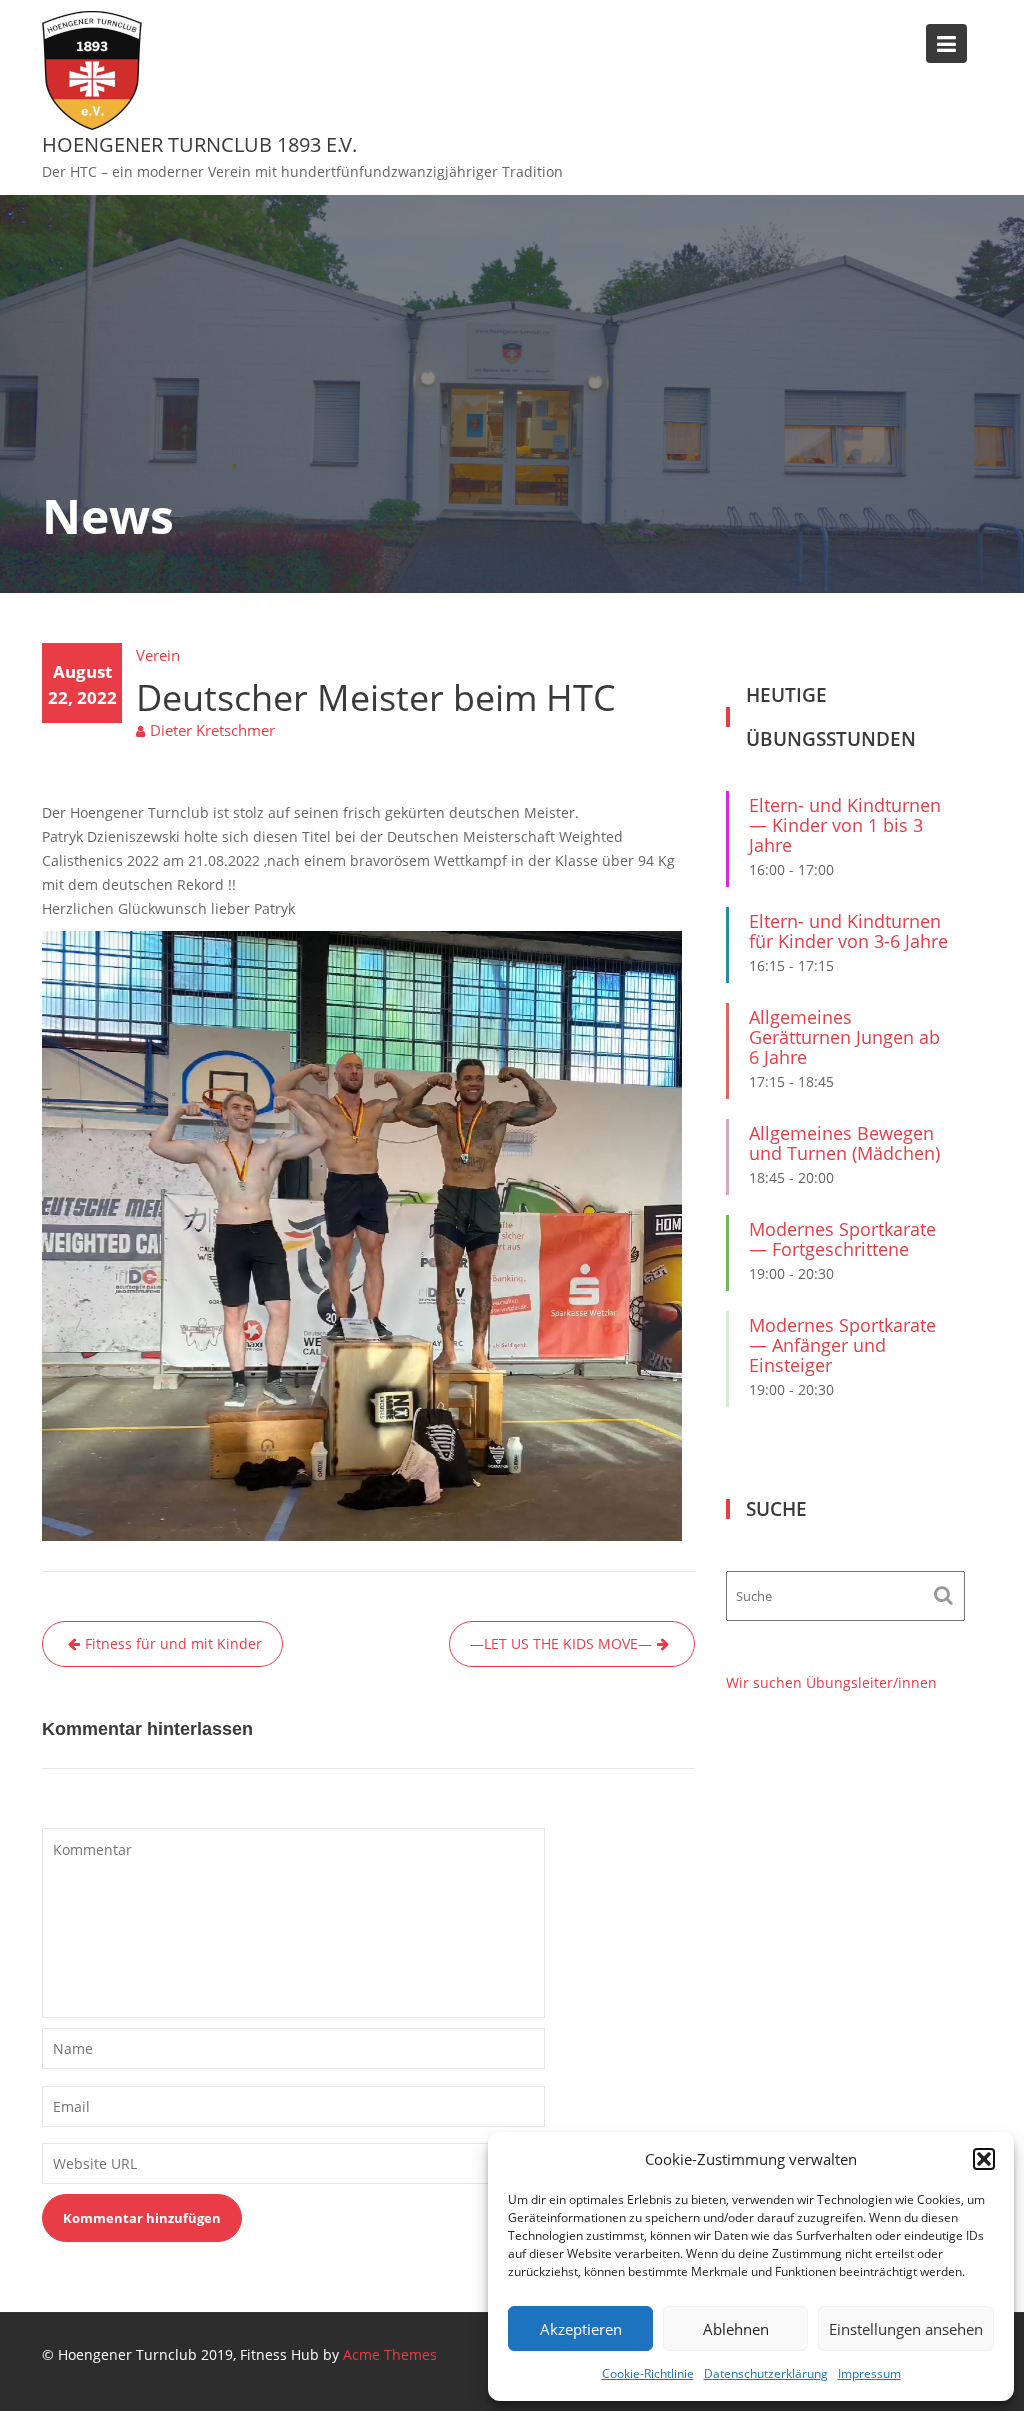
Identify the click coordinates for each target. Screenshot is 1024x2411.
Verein (158, 655)
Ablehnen (736, 2329)
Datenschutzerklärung (766, 2373)
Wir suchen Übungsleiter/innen (831, 1682)
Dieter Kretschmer (212, 730)
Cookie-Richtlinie (648, 2373)
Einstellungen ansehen (906, 2329)
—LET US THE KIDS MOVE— (561, 1643)
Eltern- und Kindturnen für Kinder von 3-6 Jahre (848, 931)
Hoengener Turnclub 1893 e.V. (199, 144)
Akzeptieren (581, 2329)
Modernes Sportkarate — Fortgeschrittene (842, 1239)
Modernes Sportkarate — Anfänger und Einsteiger (842, 1345)
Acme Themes (390, 2354)
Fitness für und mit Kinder (173, 1643)
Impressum (869, 2373)
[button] (984, 2159)
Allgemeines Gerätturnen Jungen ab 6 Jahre (844, 1037)
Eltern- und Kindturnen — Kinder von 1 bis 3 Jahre (845, 825)
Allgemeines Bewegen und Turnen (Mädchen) (844, 1143)
